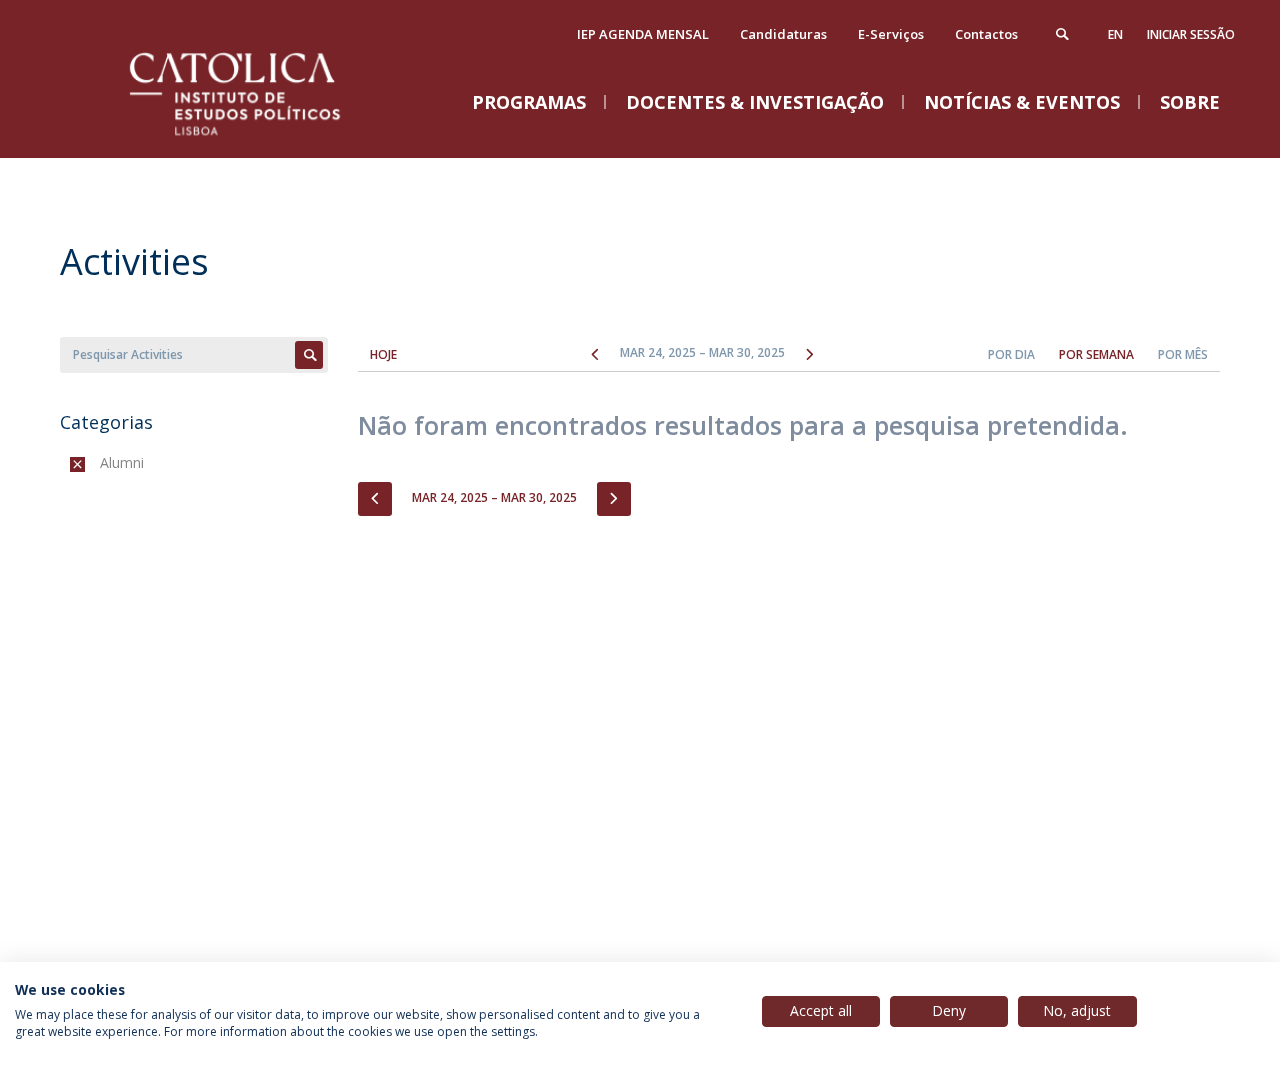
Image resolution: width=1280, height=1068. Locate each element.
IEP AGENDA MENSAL (643, 34)
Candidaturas (783, 34)
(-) (104, 462)
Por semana (1096, 354)
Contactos (986, 34)
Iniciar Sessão (1191, 34)
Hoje (383, 354)
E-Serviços (891, 34)
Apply (309, 355)
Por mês (1183, 354)
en (1115, 34)
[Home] (260, 137)
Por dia (1011, 354)
